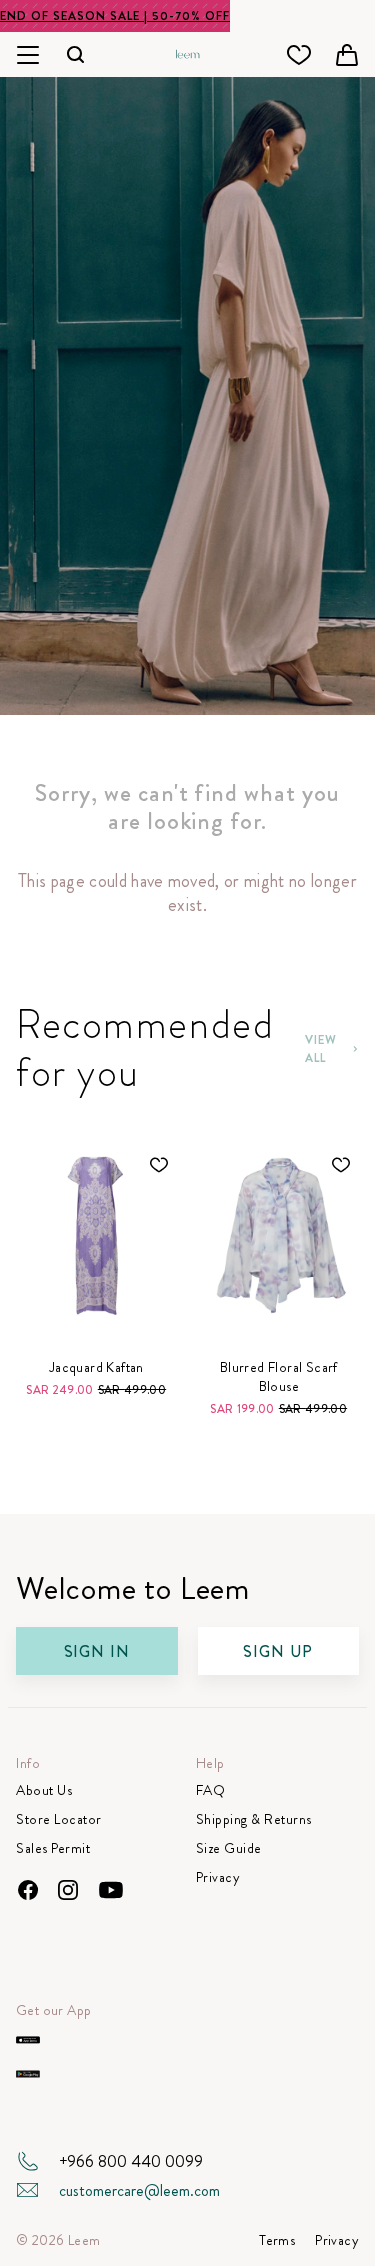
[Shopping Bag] (347, 55)
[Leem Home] (188, 52)
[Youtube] (110, 1890)
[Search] (76, 54)
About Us (44, 1790)
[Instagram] (68, 1890)
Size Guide (229, 1848)
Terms (277, 2240)
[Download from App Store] (28, 2040)
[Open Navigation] (28, 54)
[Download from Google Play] (28, 2074)
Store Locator (59, 1819)
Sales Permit (53, 1848)
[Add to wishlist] (159, 1165)
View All (321, 1049)
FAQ (211, 1790)
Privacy (218, 1877)
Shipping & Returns (254, 1819)
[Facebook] (28, 1890)
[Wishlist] (299, 55)
